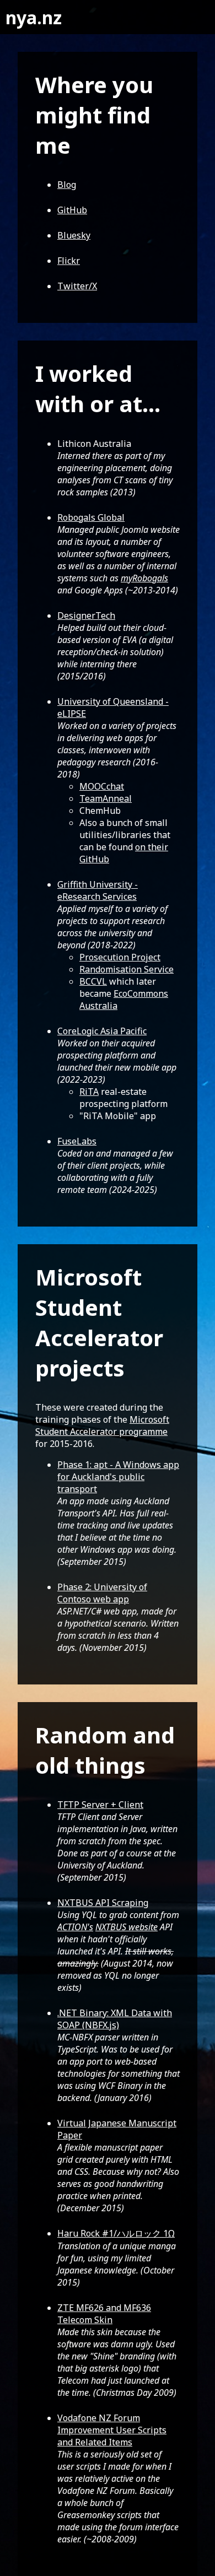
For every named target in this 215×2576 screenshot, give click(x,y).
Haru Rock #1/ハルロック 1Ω (116, 2233)
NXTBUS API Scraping (103, 1903)
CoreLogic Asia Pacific (102, 1031)
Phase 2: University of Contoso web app (102, 1593)
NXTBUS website (127, 1927)
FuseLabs (77, 1141)
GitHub (72, 210)
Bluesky (74, 235)
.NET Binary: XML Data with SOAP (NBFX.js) (115, 2019)
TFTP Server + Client (100, 1805)
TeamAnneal (106, 798)
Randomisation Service (127, 969)
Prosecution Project (120, 957)
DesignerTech (86, 615)
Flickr (69, 261)
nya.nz (34, 17)
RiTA (89, 1092)
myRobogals (144, 578)
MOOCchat (102, 786)
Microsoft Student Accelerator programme (102, 1425)
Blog (67, 185)
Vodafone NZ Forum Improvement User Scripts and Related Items (112, 2430)
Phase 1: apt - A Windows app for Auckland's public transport (118, 1477)
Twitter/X (77, 286)
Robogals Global (91, 517)
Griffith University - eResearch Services (98, 890)
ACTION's (75, 1927)
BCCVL (93, 981)
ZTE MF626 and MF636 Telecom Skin (104, 2314)
